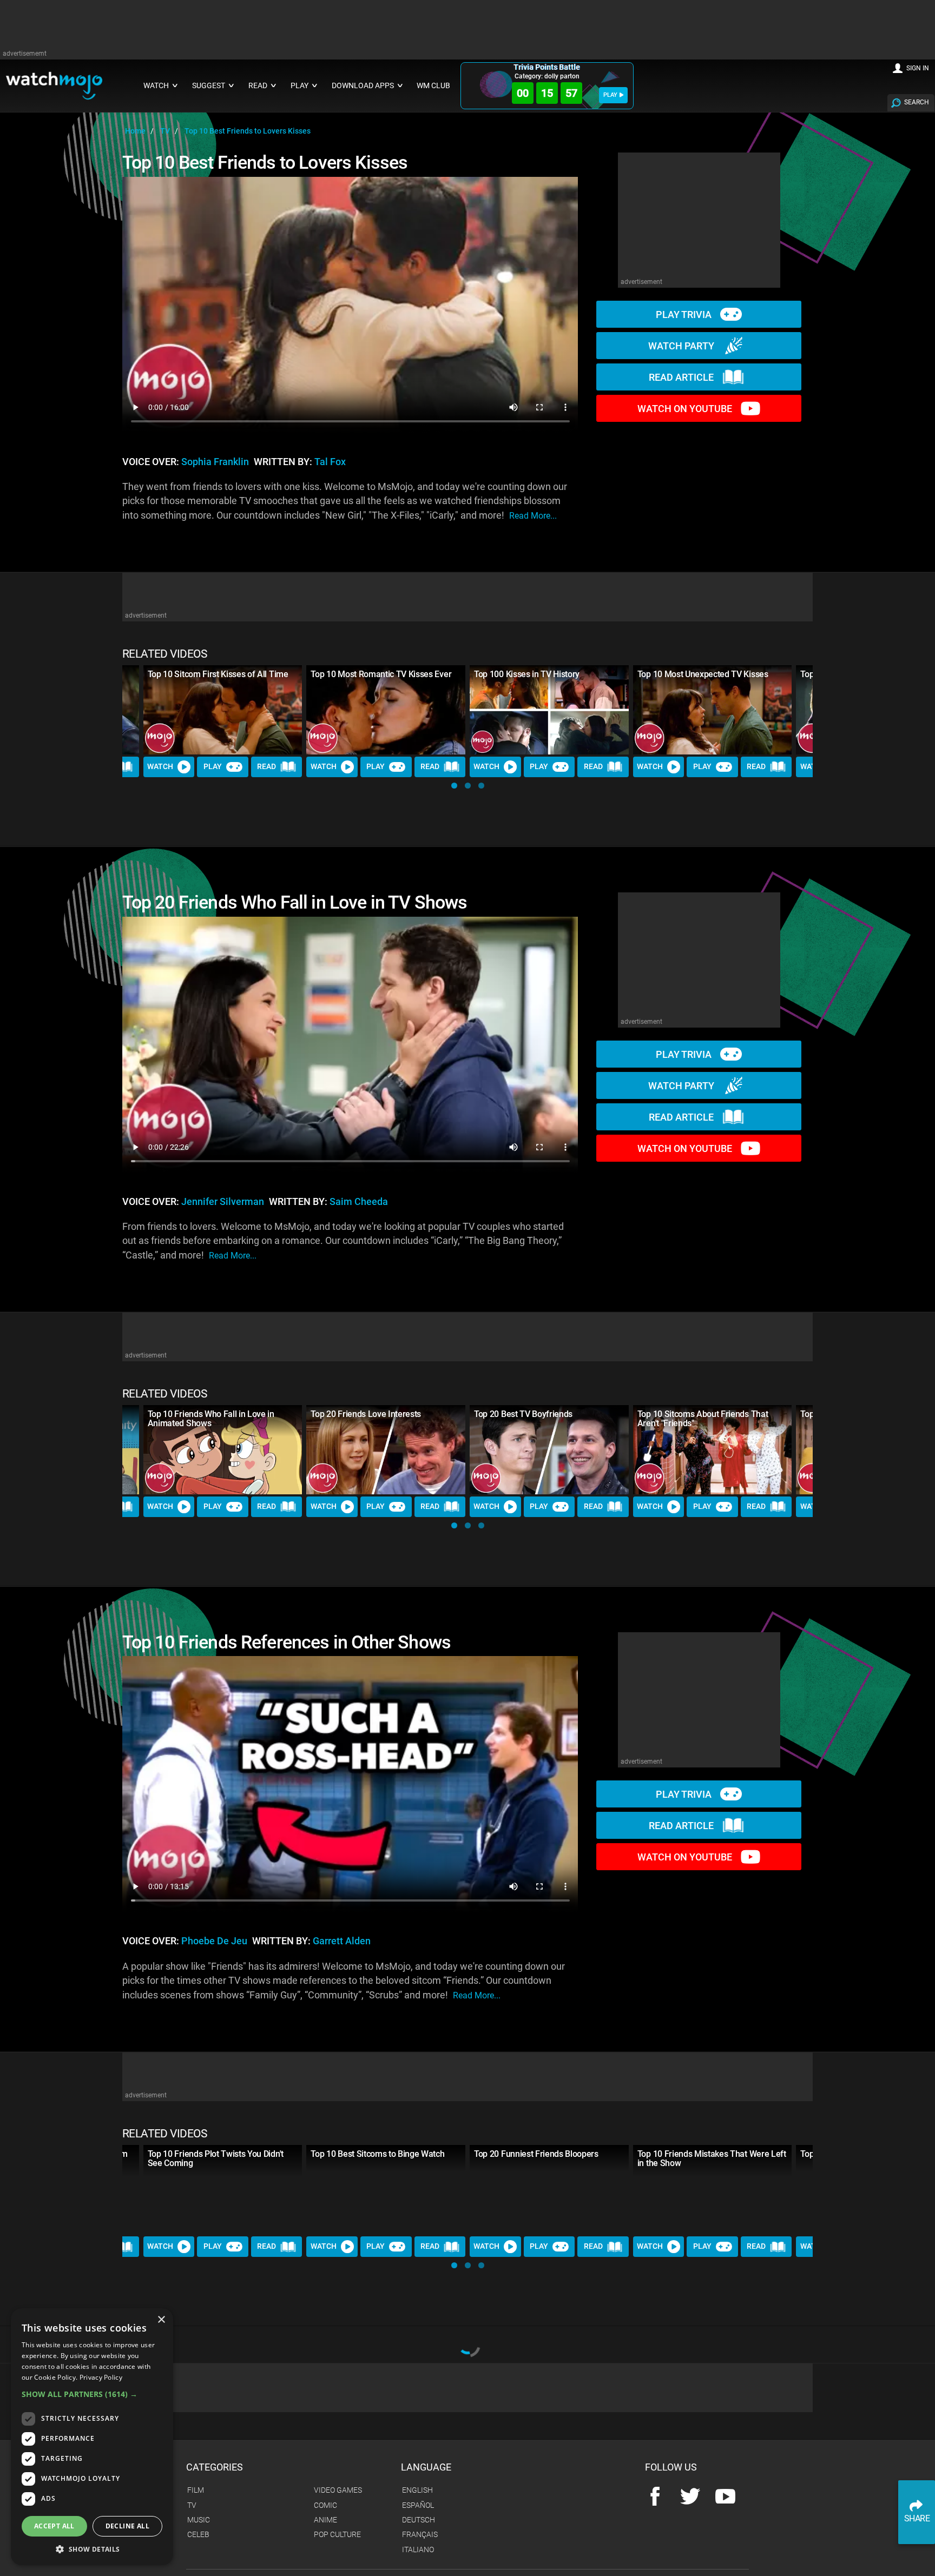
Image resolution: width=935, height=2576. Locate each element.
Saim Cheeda (359, 1202)
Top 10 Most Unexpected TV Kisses (703, 674)
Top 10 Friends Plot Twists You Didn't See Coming (216, 2158)
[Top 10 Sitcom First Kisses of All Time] (223, 710)
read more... (533, 516)
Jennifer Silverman (223, 1202)
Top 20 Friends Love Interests (366, 1414)
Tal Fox (330, 462)
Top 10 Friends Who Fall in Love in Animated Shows (211, 1419)
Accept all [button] (54, 2526)
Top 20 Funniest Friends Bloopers (536, 2154)
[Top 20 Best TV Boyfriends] (549, 1450)
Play (213, 766)
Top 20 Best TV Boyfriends (523, 1414)
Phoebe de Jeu (214, 1941)
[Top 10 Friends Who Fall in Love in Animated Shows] (223, 1450)
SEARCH (917, 102)
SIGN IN (918, 68)
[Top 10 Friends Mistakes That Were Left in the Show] (713, 2190)
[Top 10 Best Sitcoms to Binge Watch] (386, 2190)
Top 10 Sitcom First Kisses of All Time (218, 674)
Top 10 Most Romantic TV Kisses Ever (381, 674)
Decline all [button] (127, 2526)
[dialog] (92, 2437)
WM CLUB (433, 86)
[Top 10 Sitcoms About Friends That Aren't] (713, 1450)
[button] (454, 786)
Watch (160, 766)
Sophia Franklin (215, 462)
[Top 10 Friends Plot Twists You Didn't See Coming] (223, 2190)
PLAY (610, 95)
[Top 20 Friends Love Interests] (386, 1450)
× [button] (161, 2320)
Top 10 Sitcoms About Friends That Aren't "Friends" (703, 1419)
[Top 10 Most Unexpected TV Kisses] (713, 710)
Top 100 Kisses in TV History (527, 674)
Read (266, 766)
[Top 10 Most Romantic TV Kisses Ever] (386, 710)
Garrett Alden (342, 1941)
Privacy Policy (101, 2377)
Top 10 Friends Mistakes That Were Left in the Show (712, 2158)
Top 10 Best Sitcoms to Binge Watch (377, 2154)
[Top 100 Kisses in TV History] (549, 710)
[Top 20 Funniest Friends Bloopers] (549, 2190)
